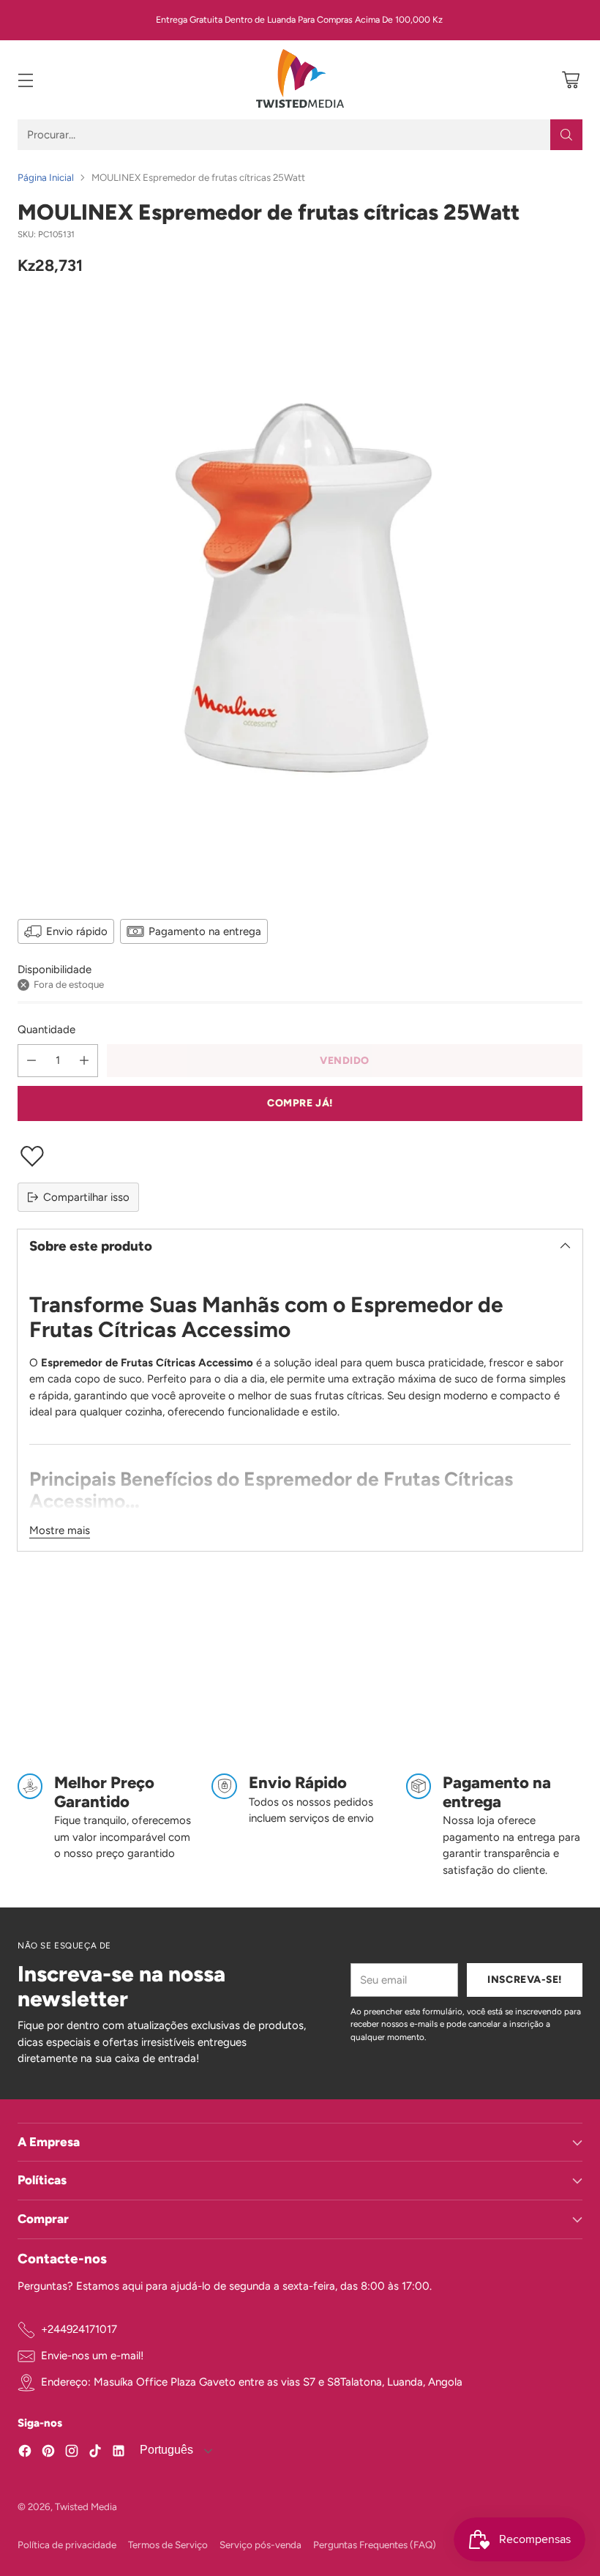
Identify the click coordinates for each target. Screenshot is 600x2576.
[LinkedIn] (119, 2453)
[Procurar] (566, 135)
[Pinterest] (48, 2453)
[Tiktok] (95, 2453)
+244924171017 (79, 2329)
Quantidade (46, 1030)
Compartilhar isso (86, 1197)
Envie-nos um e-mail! (92, 2356)
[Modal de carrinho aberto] (570, 80)
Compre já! (300, 1103)
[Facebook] (25, 2453)
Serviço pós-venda (260, 2545)
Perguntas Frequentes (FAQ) (375, 2545)
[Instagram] (72, 2453)
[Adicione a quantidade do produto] (84, 1061)
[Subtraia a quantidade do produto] (31, 1061)
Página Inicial (46, 177)
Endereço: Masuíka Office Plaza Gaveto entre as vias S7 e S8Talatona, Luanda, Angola (252, 2382)
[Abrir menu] (25, 80)
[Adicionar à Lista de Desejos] (300, 1156)
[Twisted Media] (300, 80)
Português (165, 2450)
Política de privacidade (67, 2545)
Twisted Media (86, 2506)
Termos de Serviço (168, 2545)
